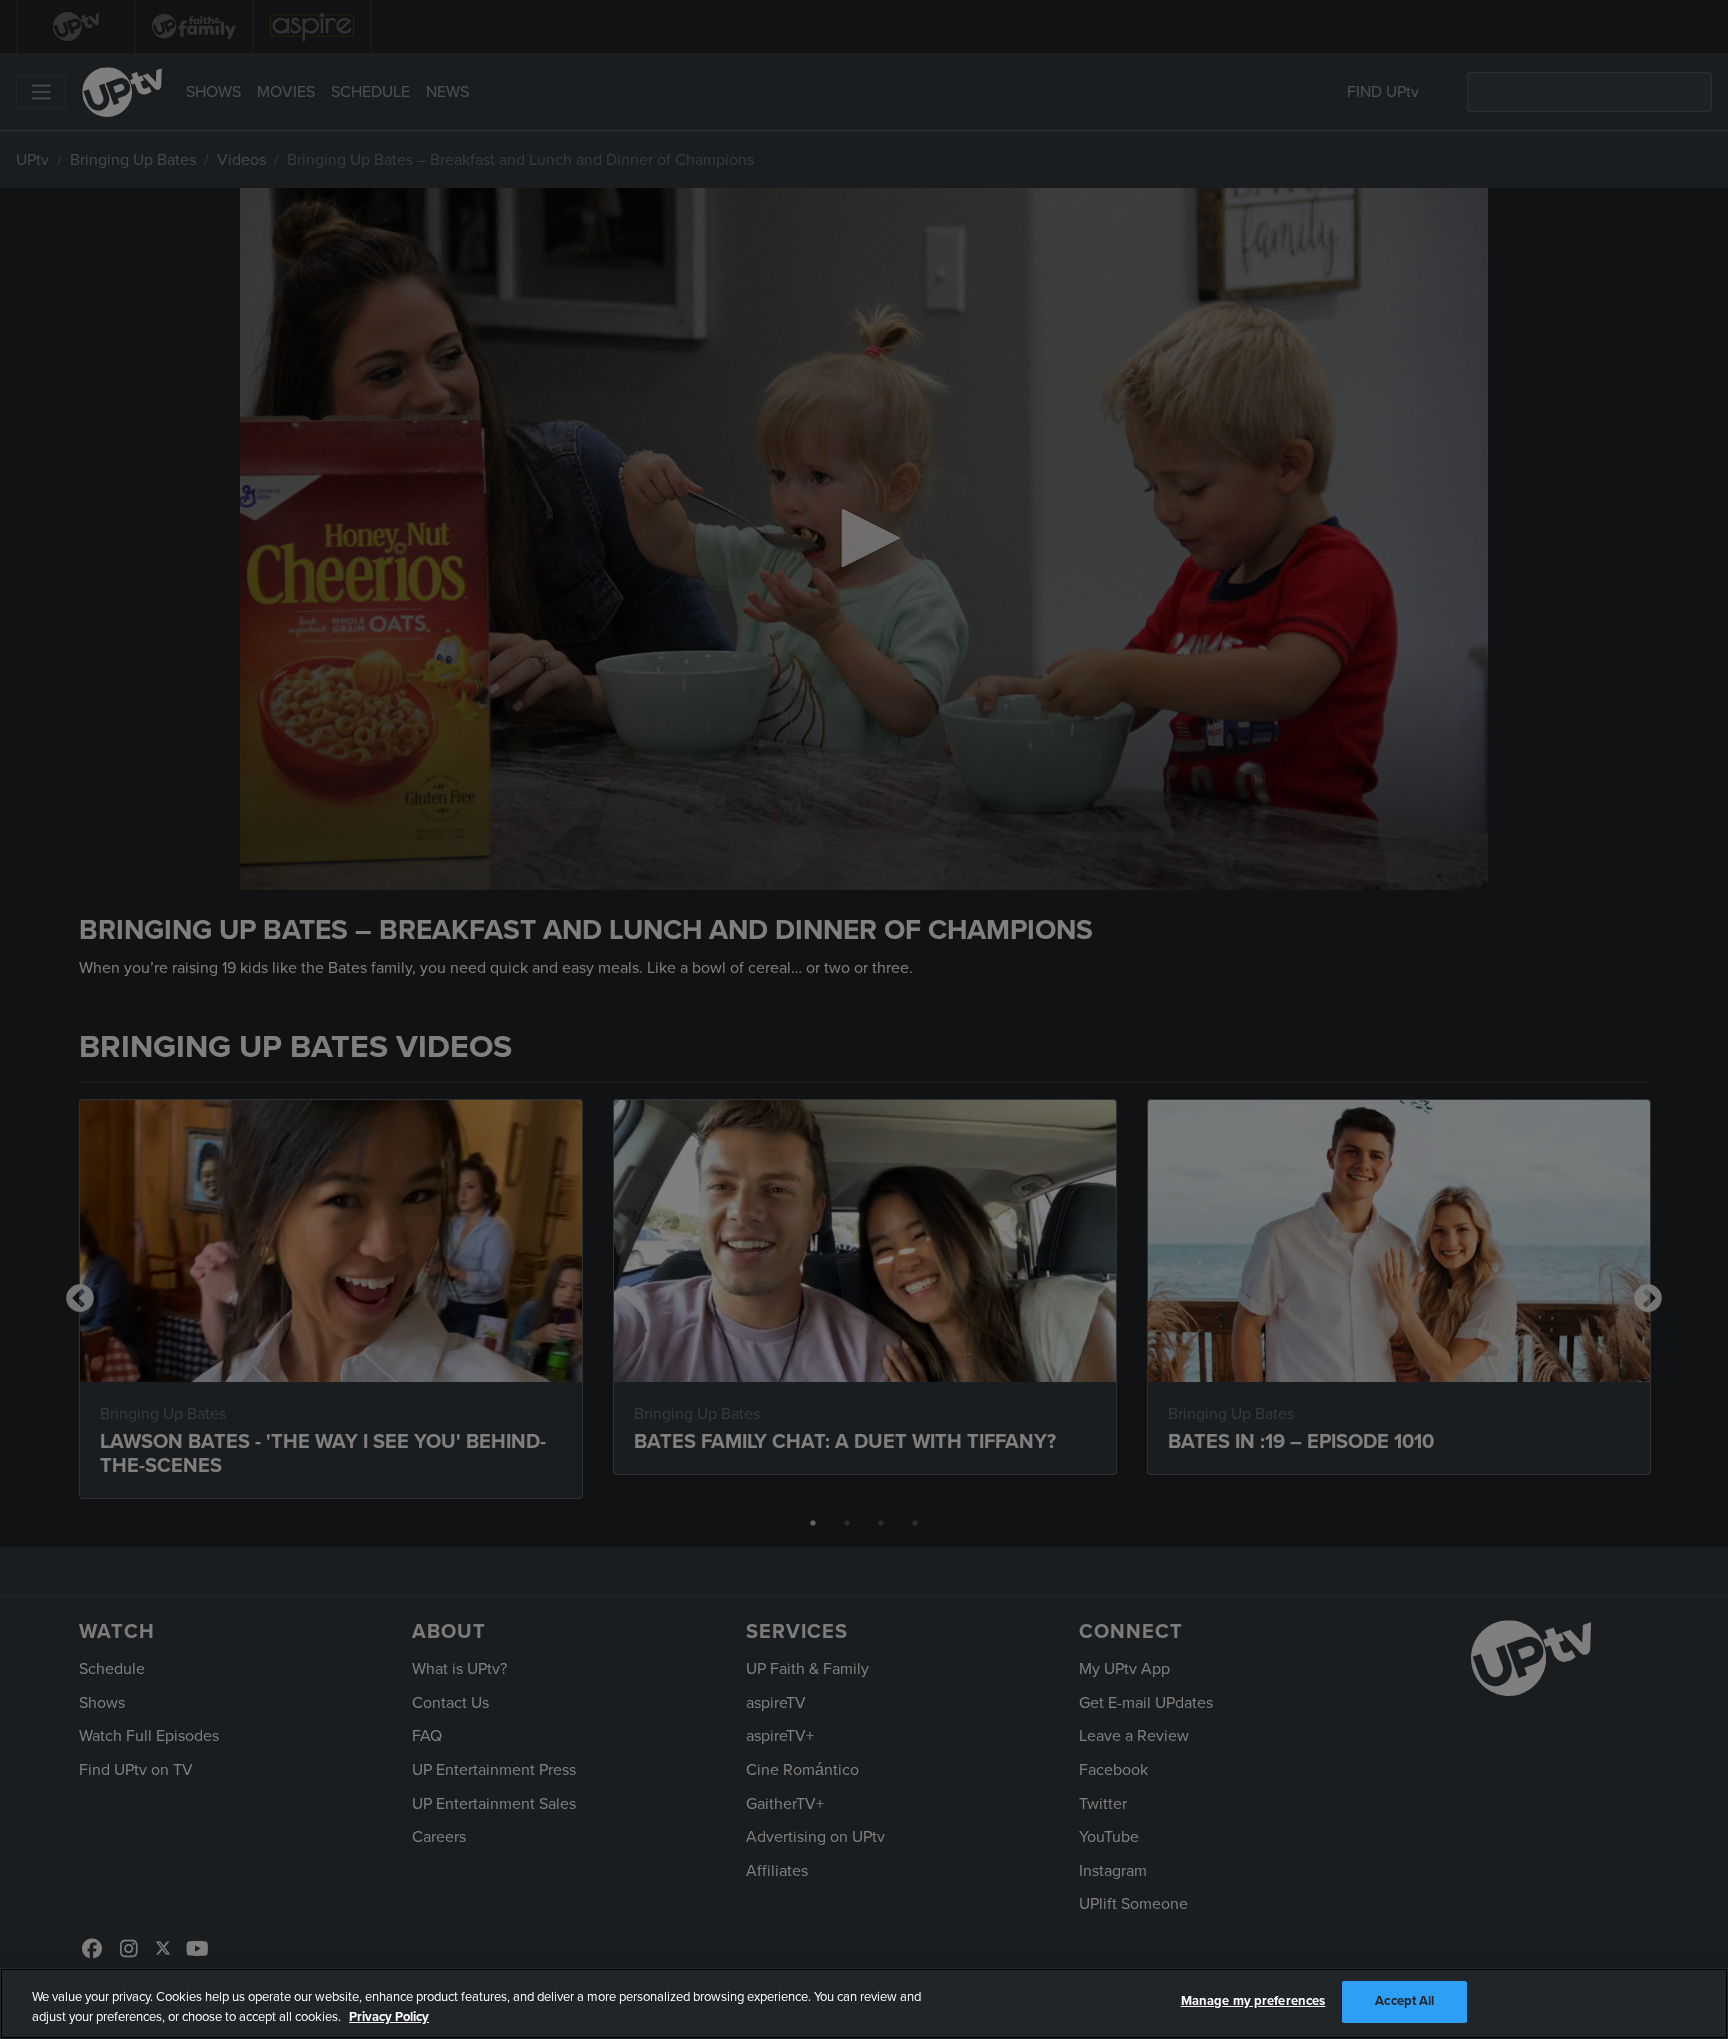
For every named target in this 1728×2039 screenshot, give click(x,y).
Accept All (1404, 2001)
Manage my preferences (1253, 2001)
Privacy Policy (389, 2017)
